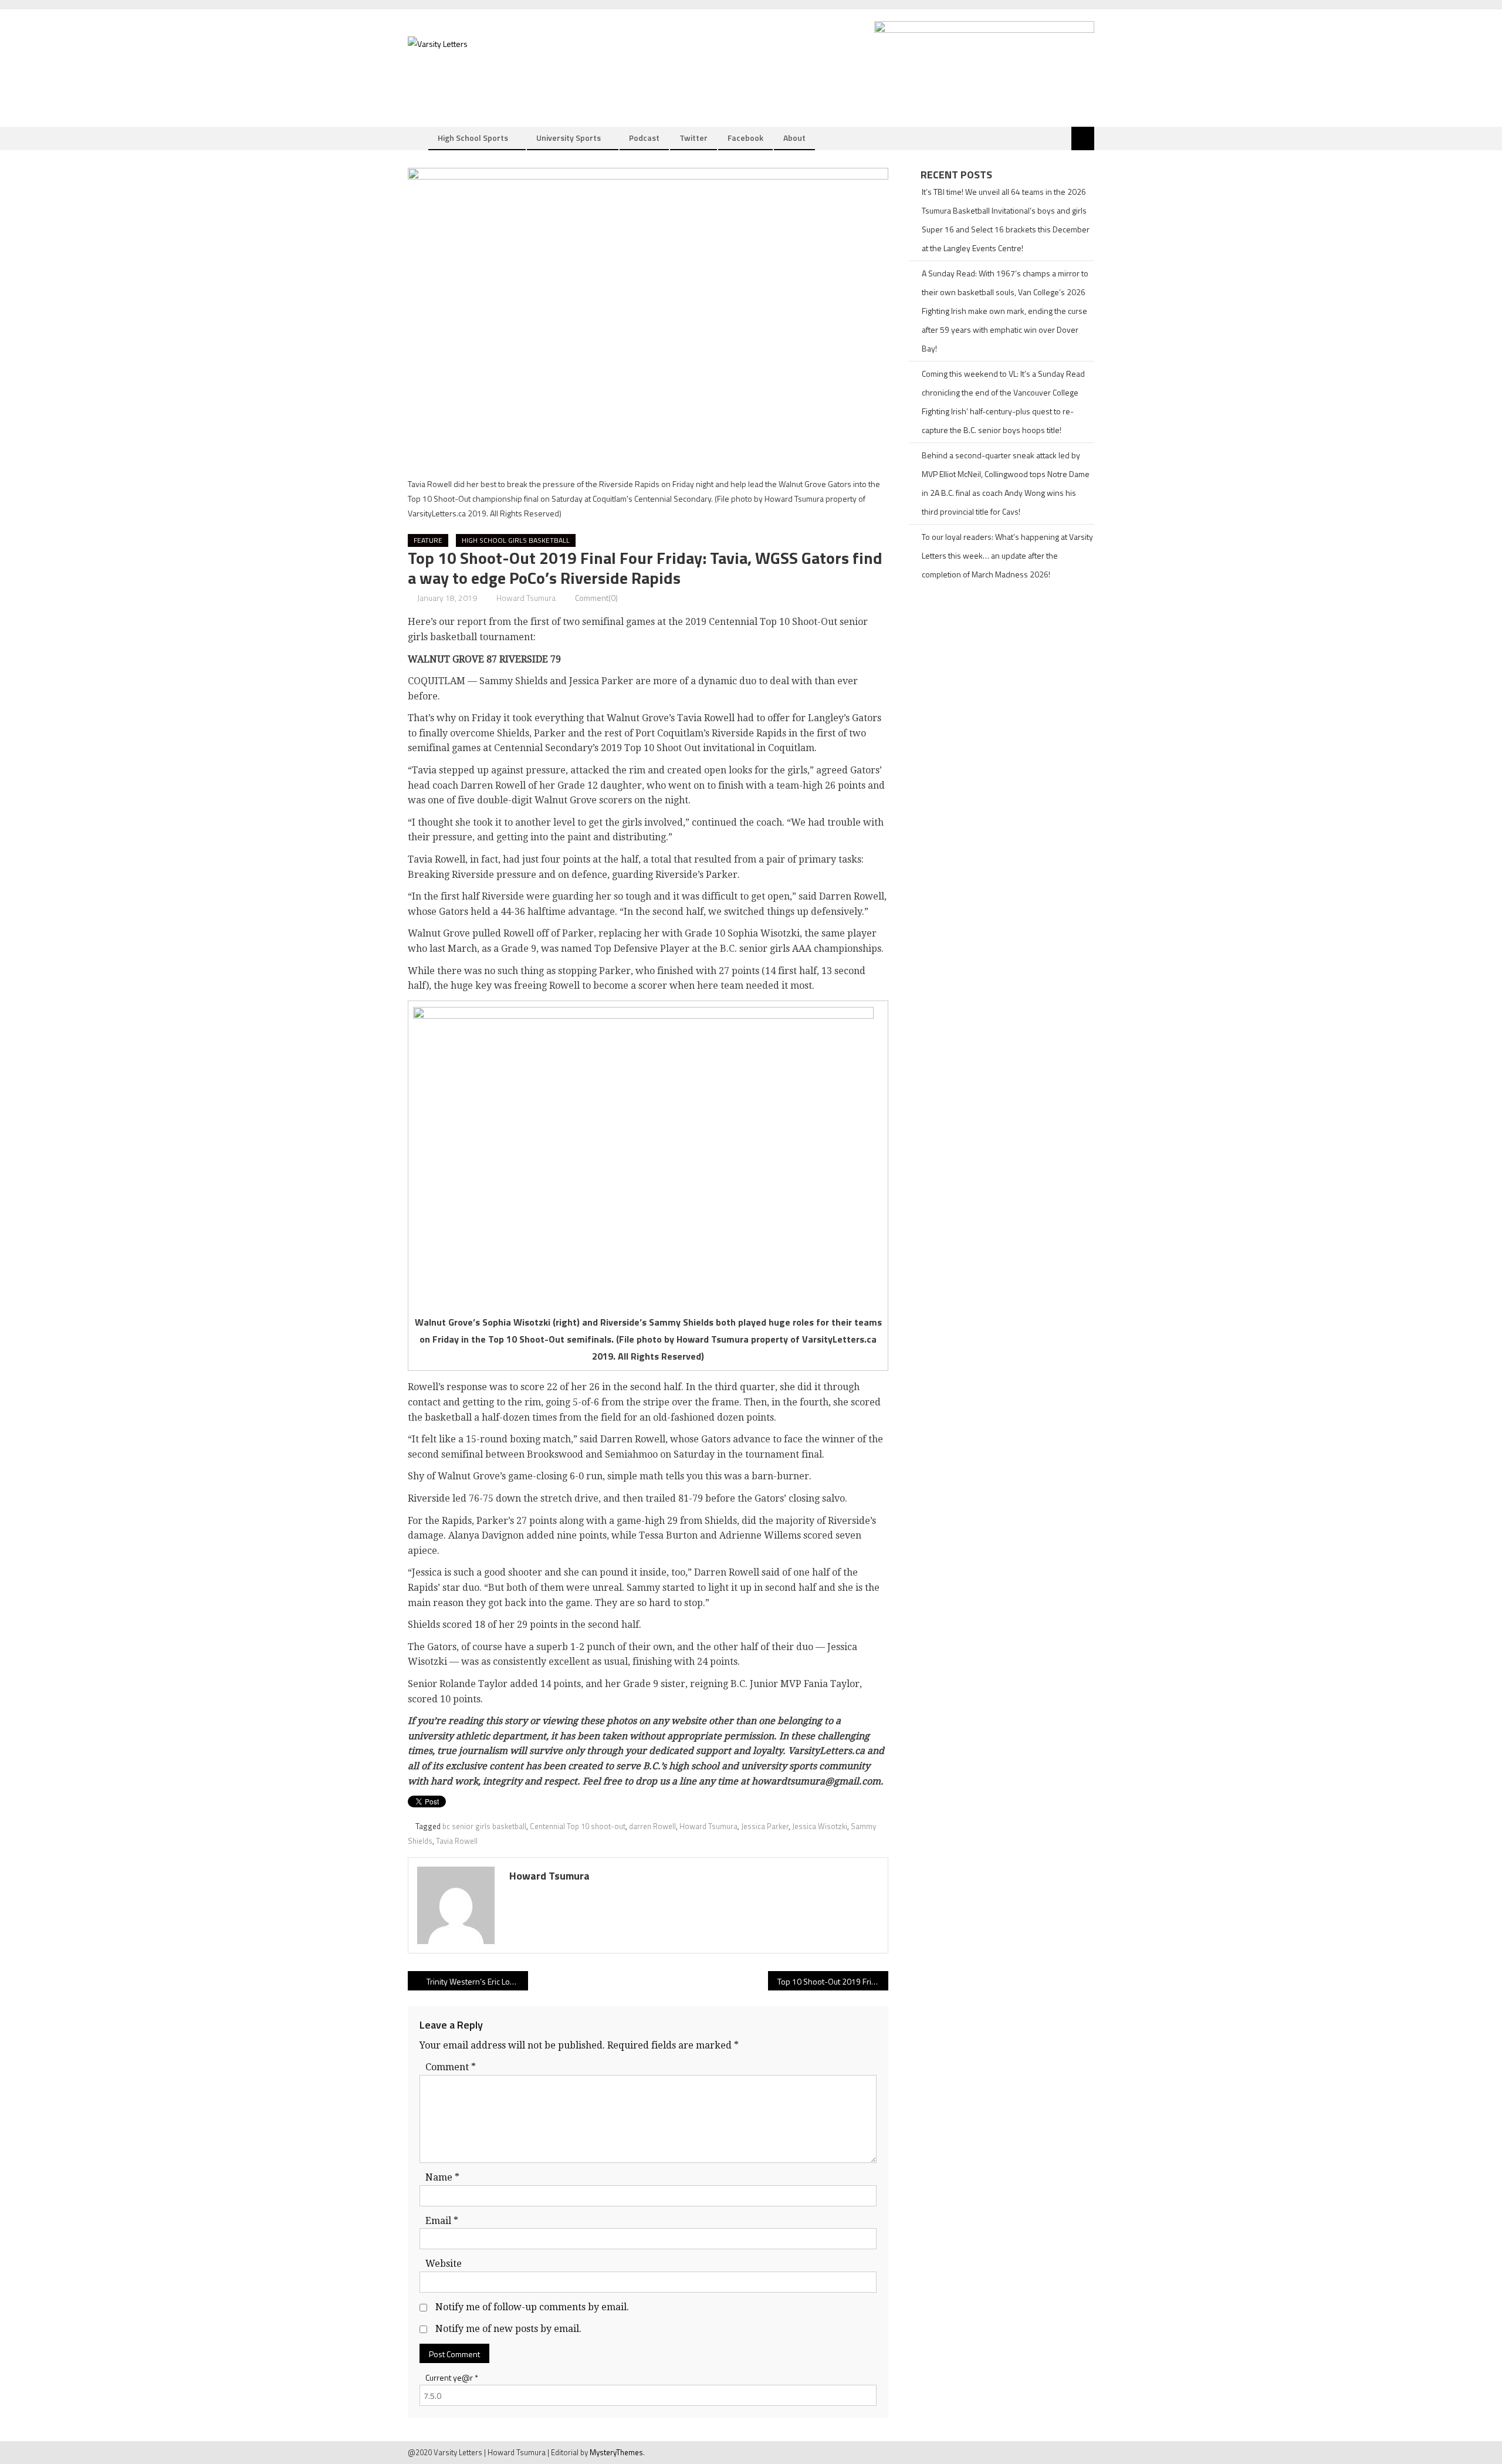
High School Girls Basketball (516, 540)
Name (442, 2177)
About (794, 138)
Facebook (745, 138)
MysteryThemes (616, 2452)
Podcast (644, 138)
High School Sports (473, 138)
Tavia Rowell (457, 1841)
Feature (428, 540)
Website (444, 2264)
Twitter (694, 138)
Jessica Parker (765, 1826)
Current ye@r (452, 2377)
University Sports (569, 138)
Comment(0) (596, 598)
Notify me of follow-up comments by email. (532, 2307)
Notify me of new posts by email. (508, 2329)
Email (442, 2221)
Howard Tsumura (526, 598)
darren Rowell (652, 1826)
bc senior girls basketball (484, 1826)
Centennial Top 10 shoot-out (578, 1826)
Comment (451, 2067)
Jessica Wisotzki (820, 1826)
